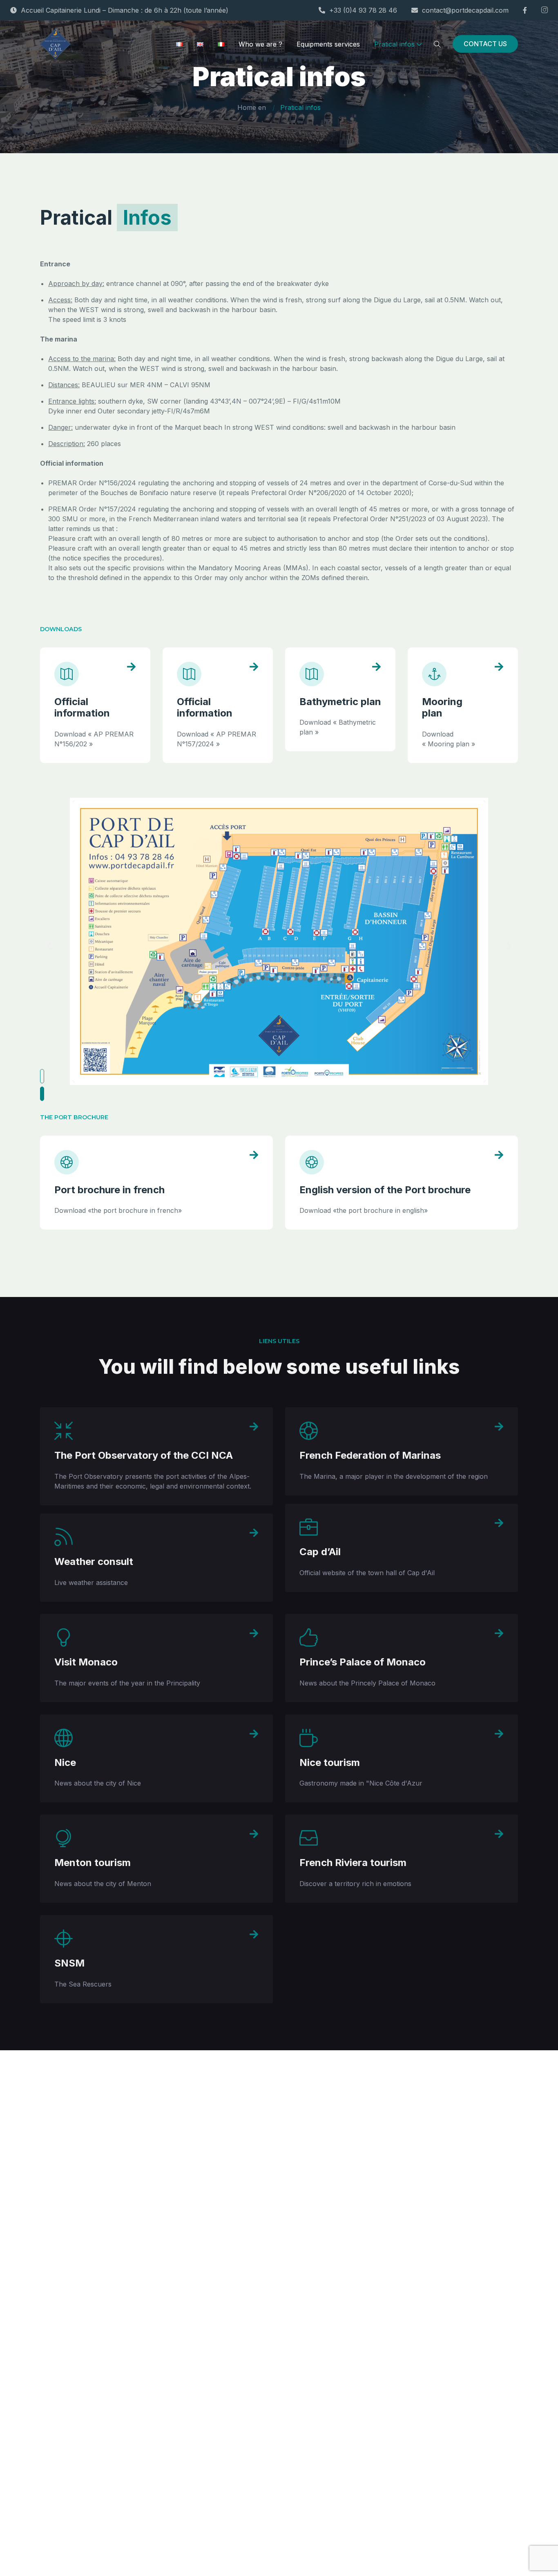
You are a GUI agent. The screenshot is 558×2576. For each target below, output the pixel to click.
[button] (42, 1076)
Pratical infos (394, 44)
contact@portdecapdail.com (465, 10)
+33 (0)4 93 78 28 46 (363, 10)
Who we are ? (260, 44)
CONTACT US (485, 44)
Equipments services (328, 44)
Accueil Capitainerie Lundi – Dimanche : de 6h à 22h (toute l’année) (125, 10)
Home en (252, 107)
